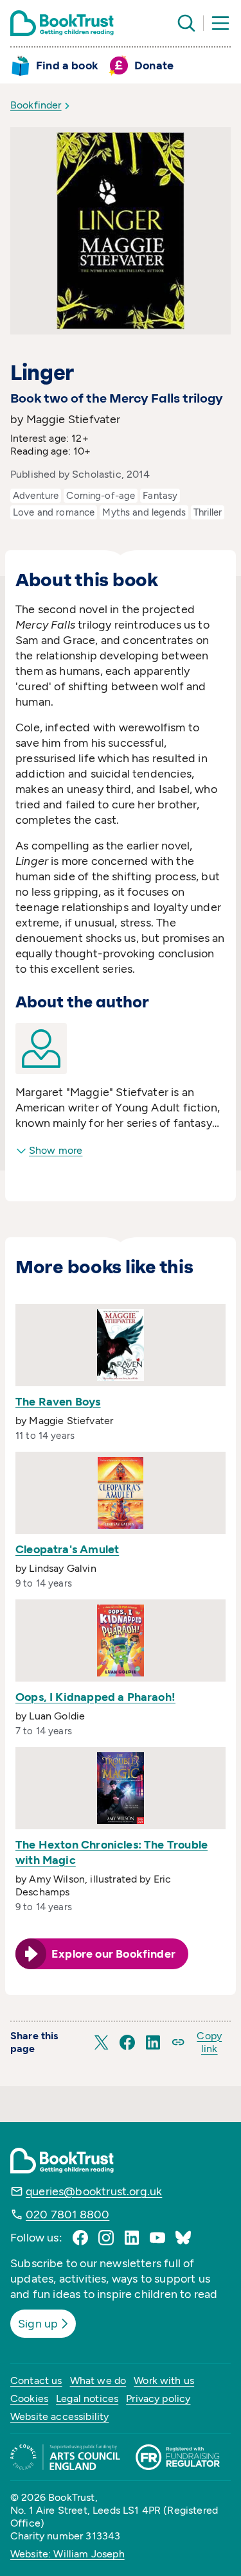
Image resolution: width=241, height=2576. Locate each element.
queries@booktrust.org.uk (94, 2191)
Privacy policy (158, 2398)
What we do (98, 2380)
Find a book (67, 65)
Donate (154, 65)
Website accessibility (59, 2416)
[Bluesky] (183, 2238)
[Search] (186, 23)
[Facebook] (80, 2238)
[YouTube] (157, 2238)
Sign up (38, 2324)
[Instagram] (106, 2238)
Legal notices (87, 2398)
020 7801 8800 (67, 2215)
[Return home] (62, 23)
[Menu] (220, 23)
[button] (102, 2042)
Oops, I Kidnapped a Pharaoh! (95, 1697)
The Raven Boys (58, 1402)
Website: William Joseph (67, 2554)
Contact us (36, 2380)
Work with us (164, 2380)
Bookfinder (36, 105)
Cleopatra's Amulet (67, 1549)
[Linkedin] (132, 2238)
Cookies (29, 2398)
